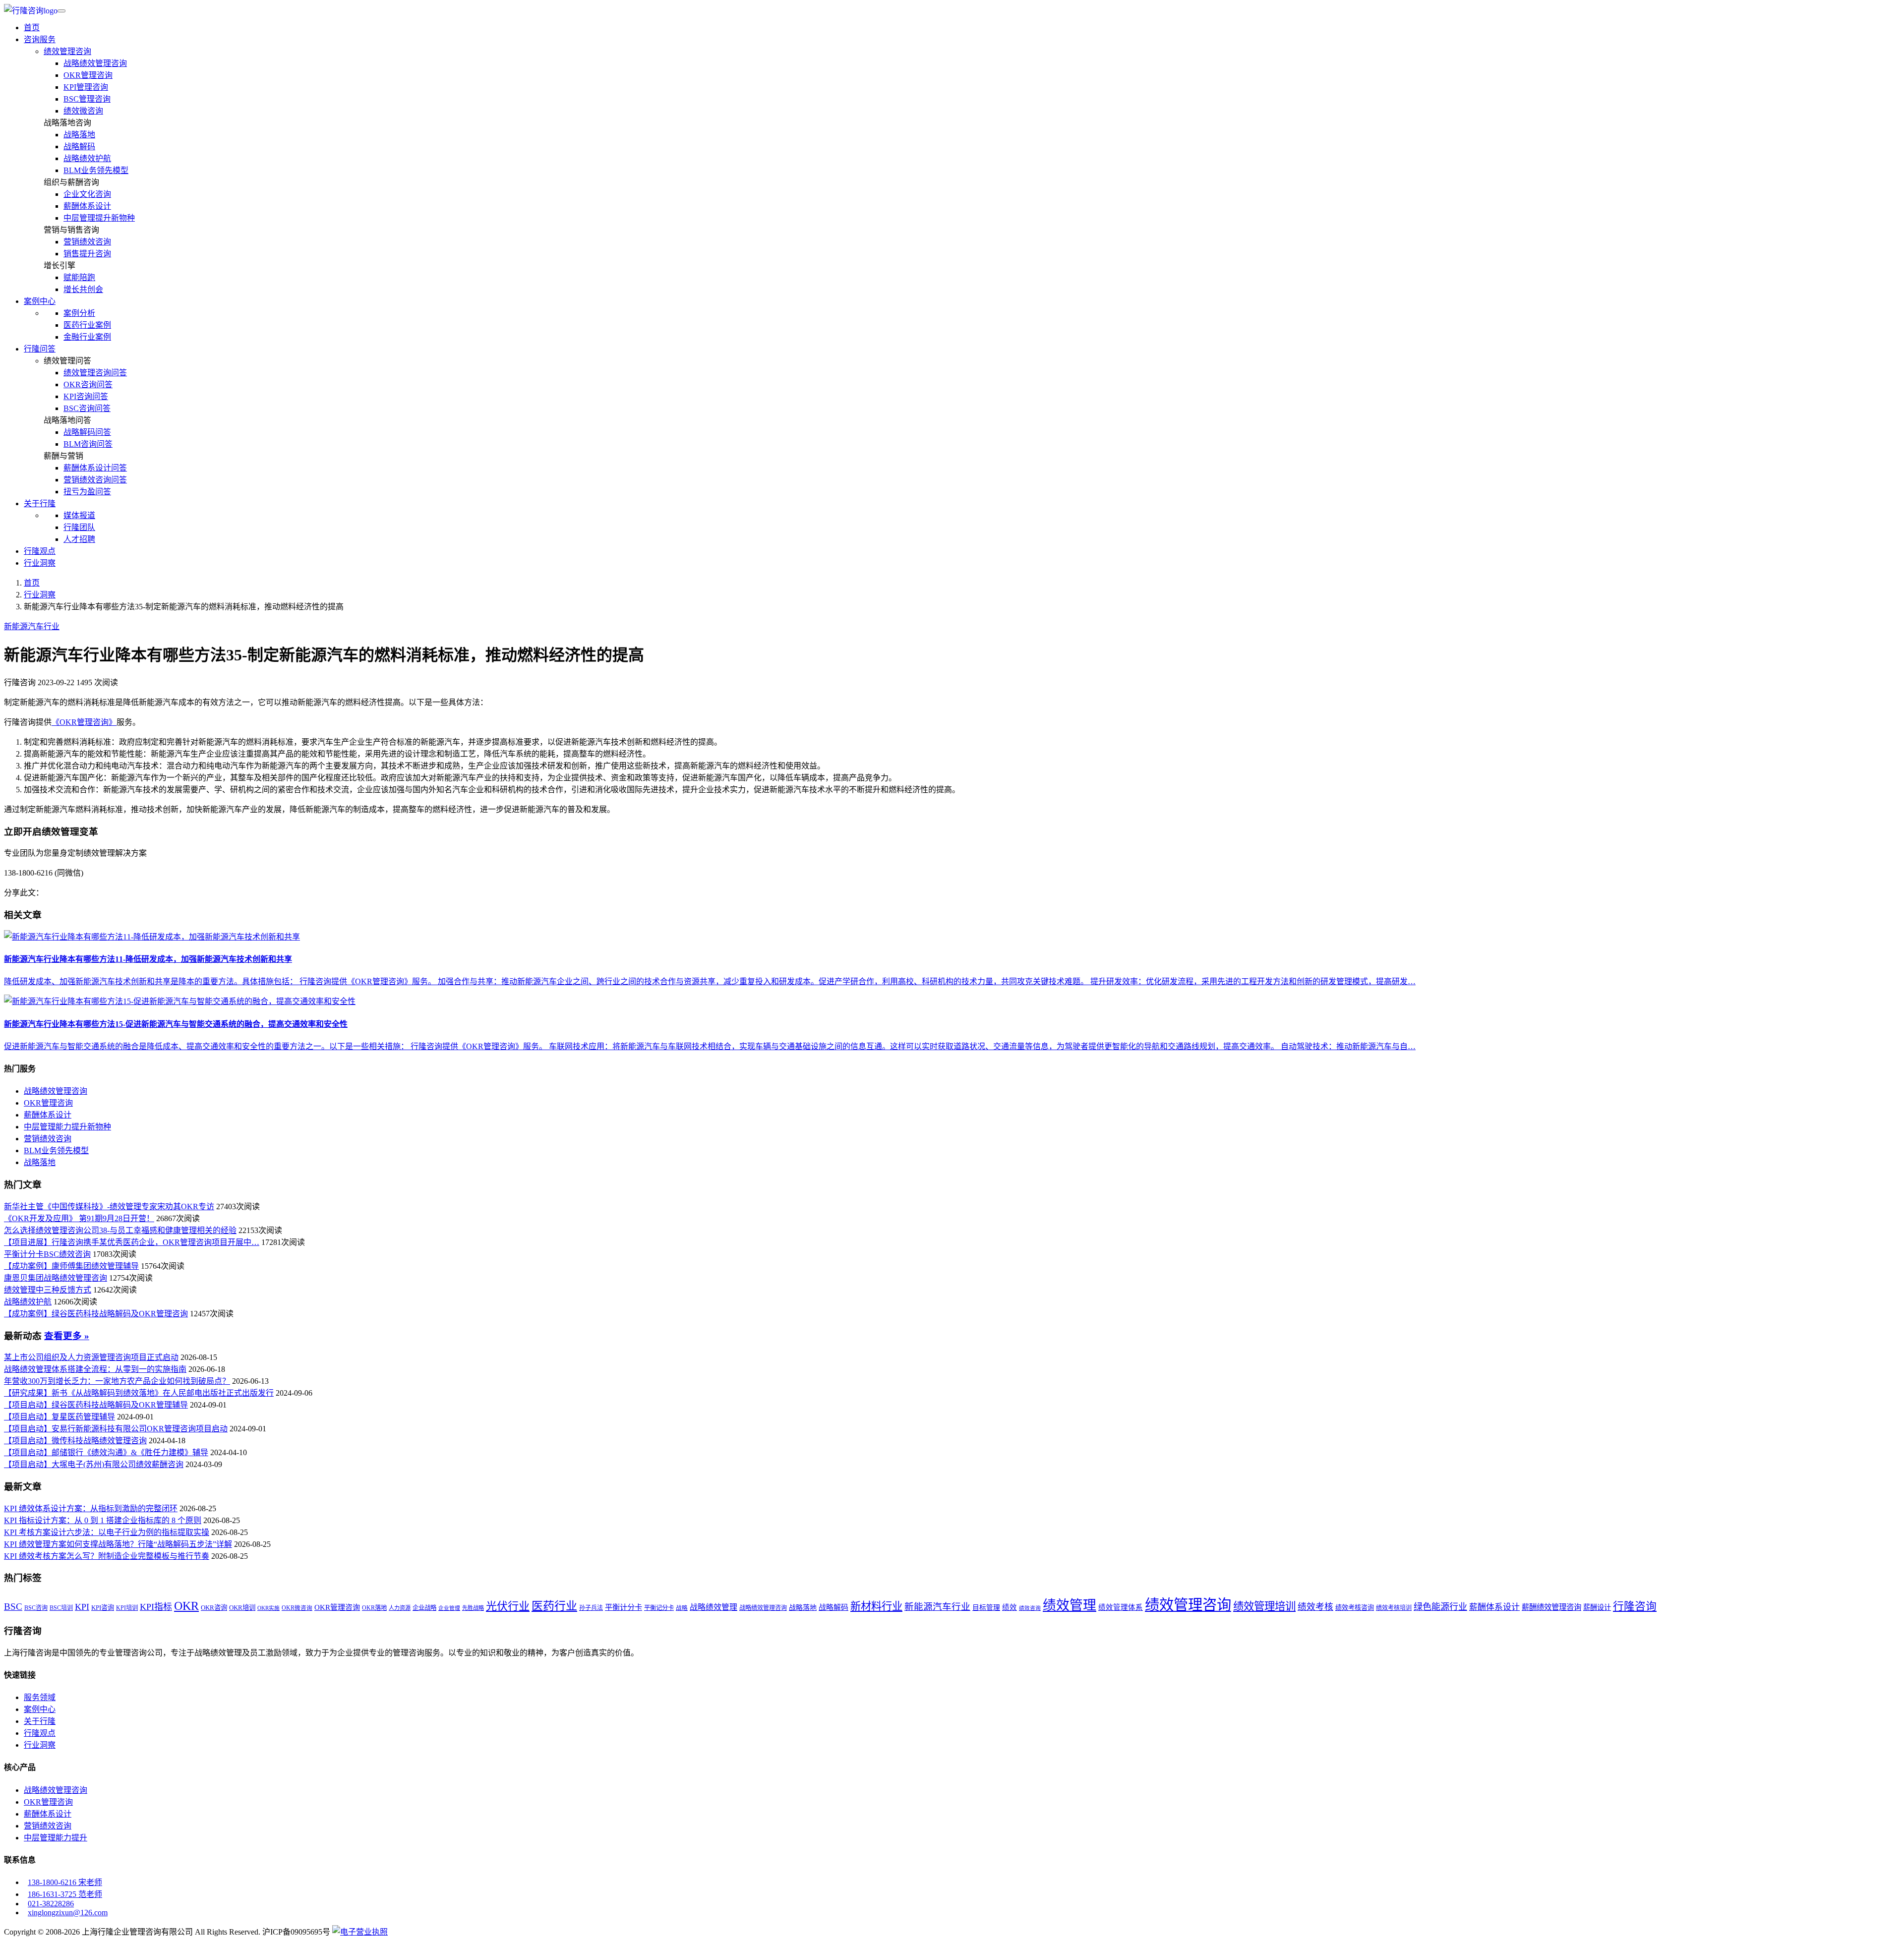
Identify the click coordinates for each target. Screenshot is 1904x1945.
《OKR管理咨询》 (84, 722)
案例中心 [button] (40, 301)
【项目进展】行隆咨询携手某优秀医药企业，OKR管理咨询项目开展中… (132, 1242)
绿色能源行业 (1440, 1607)
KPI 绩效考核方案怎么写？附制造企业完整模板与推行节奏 (107, 1556)
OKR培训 (242, 1608)
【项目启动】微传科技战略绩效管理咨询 (75, 1441)
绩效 (1010, 1607)
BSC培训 (61, 1608)
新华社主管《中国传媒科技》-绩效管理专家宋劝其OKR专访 (109, 1207)
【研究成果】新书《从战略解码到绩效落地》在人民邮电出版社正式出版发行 (139, 1393)
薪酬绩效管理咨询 (1551, 1607)
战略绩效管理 (714, 1607)
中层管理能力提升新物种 (67, 1127)
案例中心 (40, 1709)
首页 (32, 28)
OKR (186, 1606)
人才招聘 (79, 539)
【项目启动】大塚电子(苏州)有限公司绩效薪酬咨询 (94, 1464)
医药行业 (554, 1606)
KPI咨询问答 (86, 396)
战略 (682, 1608)
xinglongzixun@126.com (68, 1913)
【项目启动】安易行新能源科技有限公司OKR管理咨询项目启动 (116, 1429)
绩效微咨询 (83, 111)
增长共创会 (83, 289)
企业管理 (449, 1608)
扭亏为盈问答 (87, 492)
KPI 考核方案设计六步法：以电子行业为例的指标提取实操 (107, 1532)
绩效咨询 (1030, 1608)
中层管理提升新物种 (99, 218)
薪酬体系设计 (87, 206)
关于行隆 (40, 1721)
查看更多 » (67, 1336)
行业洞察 (40, 563)
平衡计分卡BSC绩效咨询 (47, 1254)
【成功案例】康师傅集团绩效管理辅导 (71, 1266)
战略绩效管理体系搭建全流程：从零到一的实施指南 (95, 1369)
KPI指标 (156, 1607)
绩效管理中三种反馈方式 (48, 1290)
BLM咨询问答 (88, 444)
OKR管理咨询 (88, 75)
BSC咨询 (36, 1608)
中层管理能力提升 (56, 1838)
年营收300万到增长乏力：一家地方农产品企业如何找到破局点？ (117, 1381)
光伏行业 (508, 1606)
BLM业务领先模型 (96, 170)
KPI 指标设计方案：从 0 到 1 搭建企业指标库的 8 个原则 (103, 1520)
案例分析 (79, 313)
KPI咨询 (103, 1608)
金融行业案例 (87, 337)
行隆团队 (79, 527)
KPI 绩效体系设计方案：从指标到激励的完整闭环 (91, 1508)
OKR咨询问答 (88, 384)
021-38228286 (51, 1904)
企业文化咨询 (87, 194)
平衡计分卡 (624, 1607)
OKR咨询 (214, 1608)
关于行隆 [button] (40, 503)
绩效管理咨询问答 (95, 373)
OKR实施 (268, 1608)
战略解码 (79, 147)
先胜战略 (473, 1608)
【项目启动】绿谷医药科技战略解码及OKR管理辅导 (96, 1405)
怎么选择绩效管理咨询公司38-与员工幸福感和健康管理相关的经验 (120, 1230)
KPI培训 (127, 1608)
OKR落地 (374, 1608)
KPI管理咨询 (86, 87)
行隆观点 (40, 551)
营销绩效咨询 (87, 242)
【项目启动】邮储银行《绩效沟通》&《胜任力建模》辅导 (106, 1452)
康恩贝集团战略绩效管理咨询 (56, 1278)
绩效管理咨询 (67, 51)
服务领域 (40, 1697)
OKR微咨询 (297, 1608)
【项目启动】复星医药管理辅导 (59, 1417)
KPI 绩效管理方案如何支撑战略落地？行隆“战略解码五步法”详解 (118, 1544)
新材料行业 (876, 1606)
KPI (82, 1607)
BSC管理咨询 (87, 99)
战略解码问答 (87, 432)
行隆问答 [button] (40, 349)
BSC (13, 1607)
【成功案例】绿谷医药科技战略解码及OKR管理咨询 (96, 1314)
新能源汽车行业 (32, 626)
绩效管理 (1070, 1605)
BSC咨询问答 (87, 408)
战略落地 (79, 135)
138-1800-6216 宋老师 (65, 1882)
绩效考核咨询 (1355, 1608)
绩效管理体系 (1121, 1607)
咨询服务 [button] (40, 39)
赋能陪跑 (79, 277)
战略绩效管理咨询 (95, 63)
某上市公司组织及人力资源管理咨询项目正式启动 (91, 1357)
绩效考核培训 (1394, 1608)
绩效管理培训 (1264, 1606)
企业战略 (424, 1608)
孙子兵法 (591, 1608)
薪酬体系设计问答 (95, 468)
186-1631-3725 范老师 (65, 1894)
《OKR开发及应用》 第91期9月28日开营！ (79, 1218)
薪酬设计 (1597, 1607)
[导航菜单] (61, 11)
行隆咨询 (1635, 1606)
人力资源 (400, 1608)
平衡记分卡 (659, 1608)
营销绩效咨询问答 (95, 480)
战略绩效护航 (87, 158)
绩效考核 (1315, 1607)
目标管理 (986, 1608)
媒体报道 (79, 515)
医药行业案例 (87, 325)
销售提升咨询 (87, 254)
